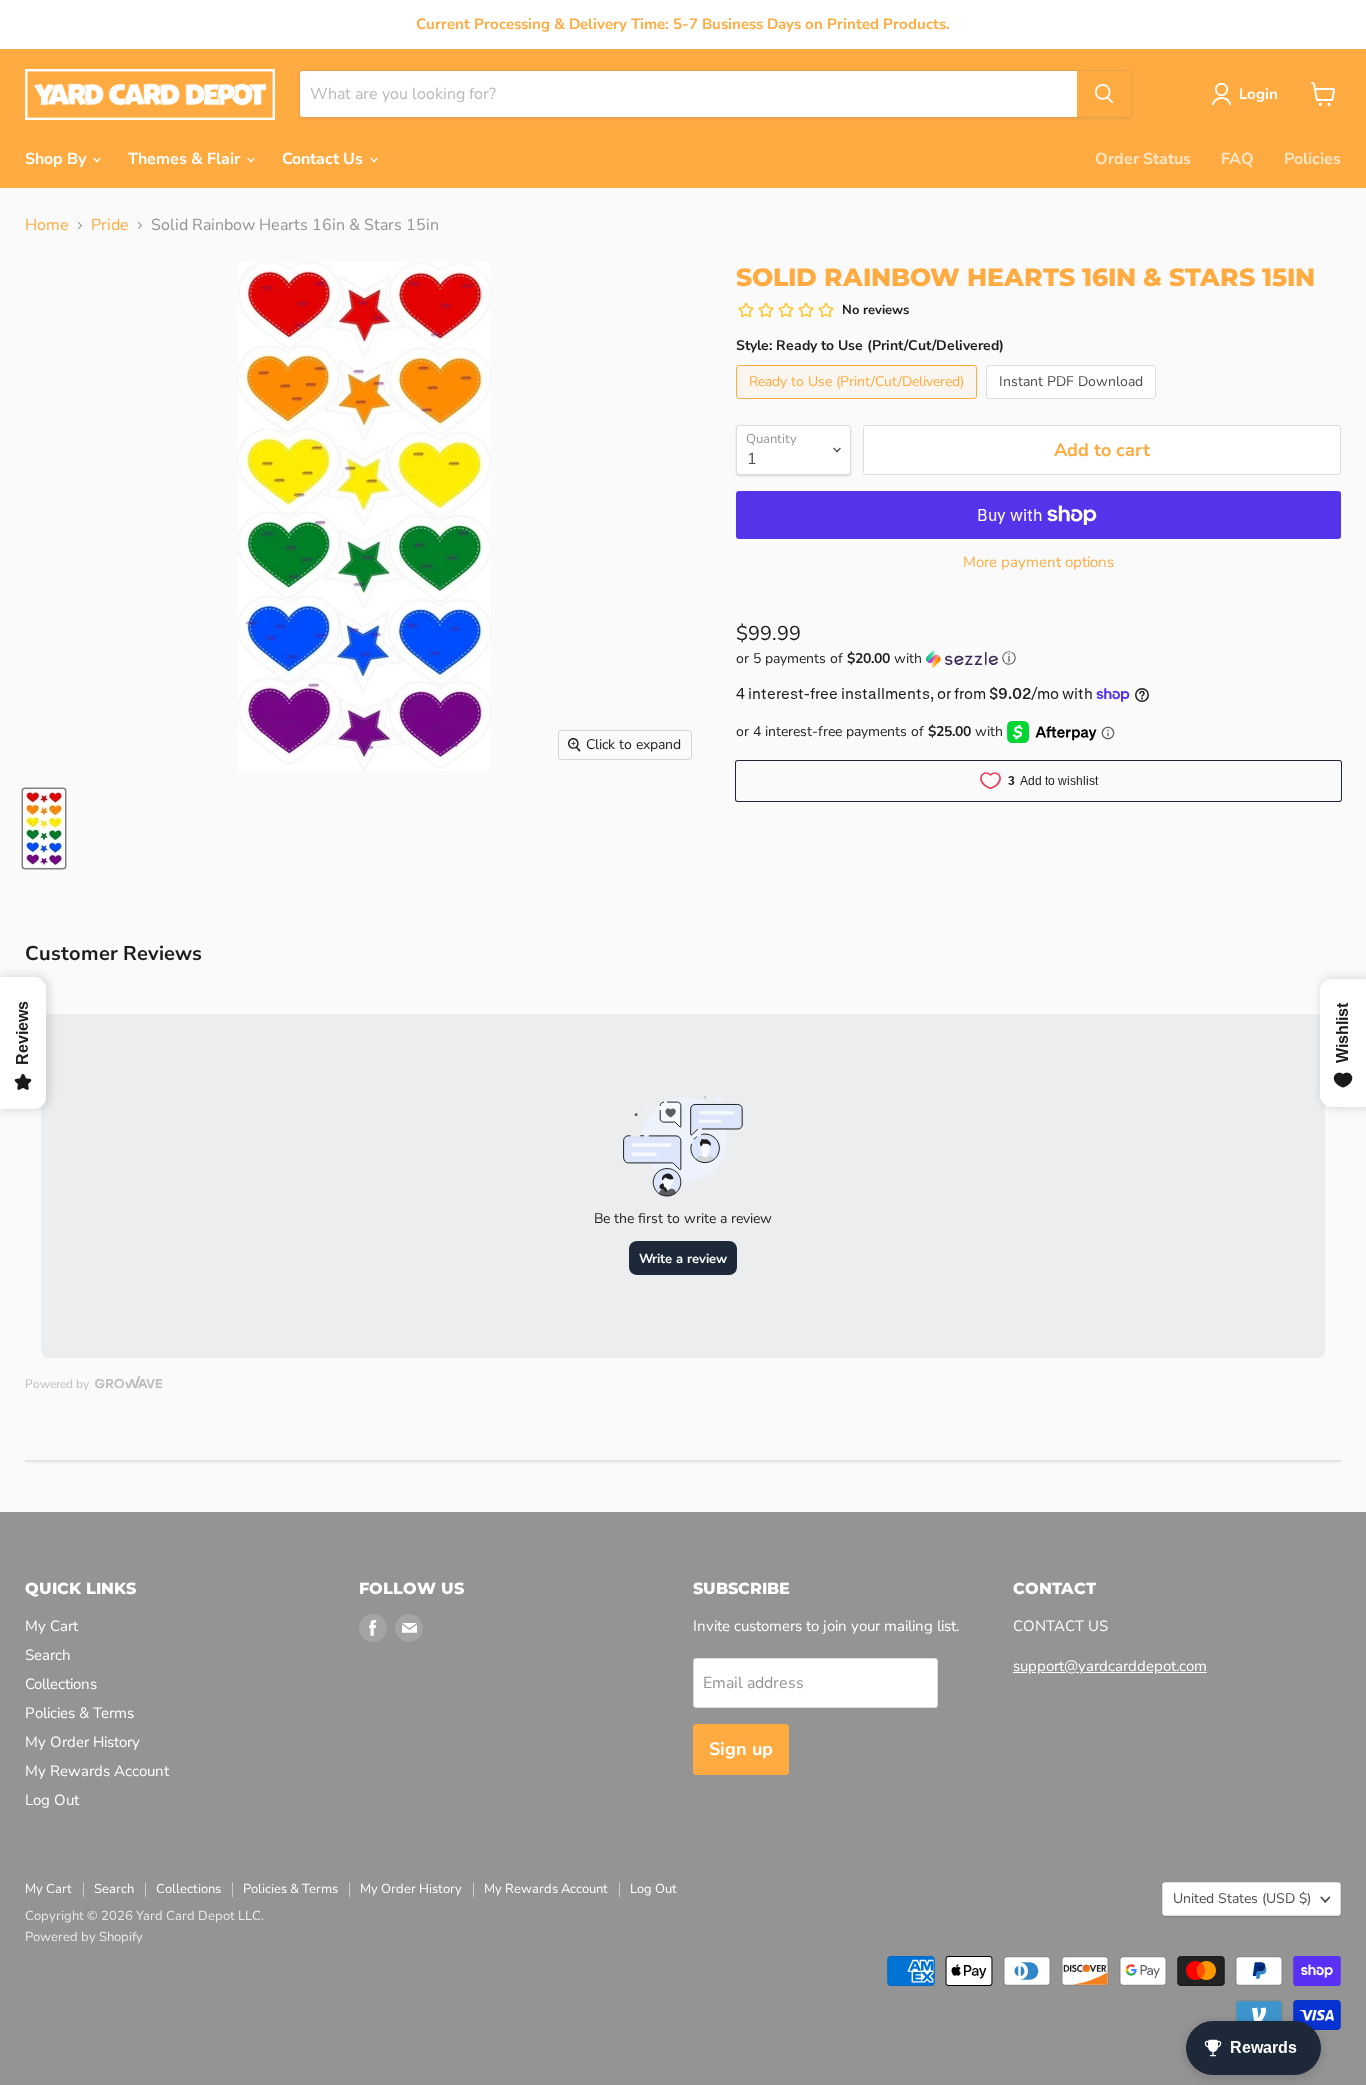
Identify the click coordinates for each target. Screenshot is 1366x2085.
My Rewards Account (97, 1771)
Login (1258, 94)
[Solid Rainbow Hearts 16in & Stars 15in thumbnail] (44, 828)
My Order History (82, 1742)
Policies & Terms (79, 1713)
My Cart (51, 1626)
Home (47, 225)
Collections (61, 1684)
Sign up (741, 1749)
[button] (1038, 658)
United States (1242, 1898)
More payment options (1038, 562)
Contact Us (324, 159)
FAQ (1237, 159)
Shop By (57, 159)
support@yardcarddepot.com (1110, 1666)
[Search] (1104, 94)
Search (48, 1655)
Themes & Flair (186, 159)
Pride (110, 225)
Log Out (52, 1800)
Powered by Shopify (84, 1937)
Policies (1312, 159)
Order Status (1143, 159)
